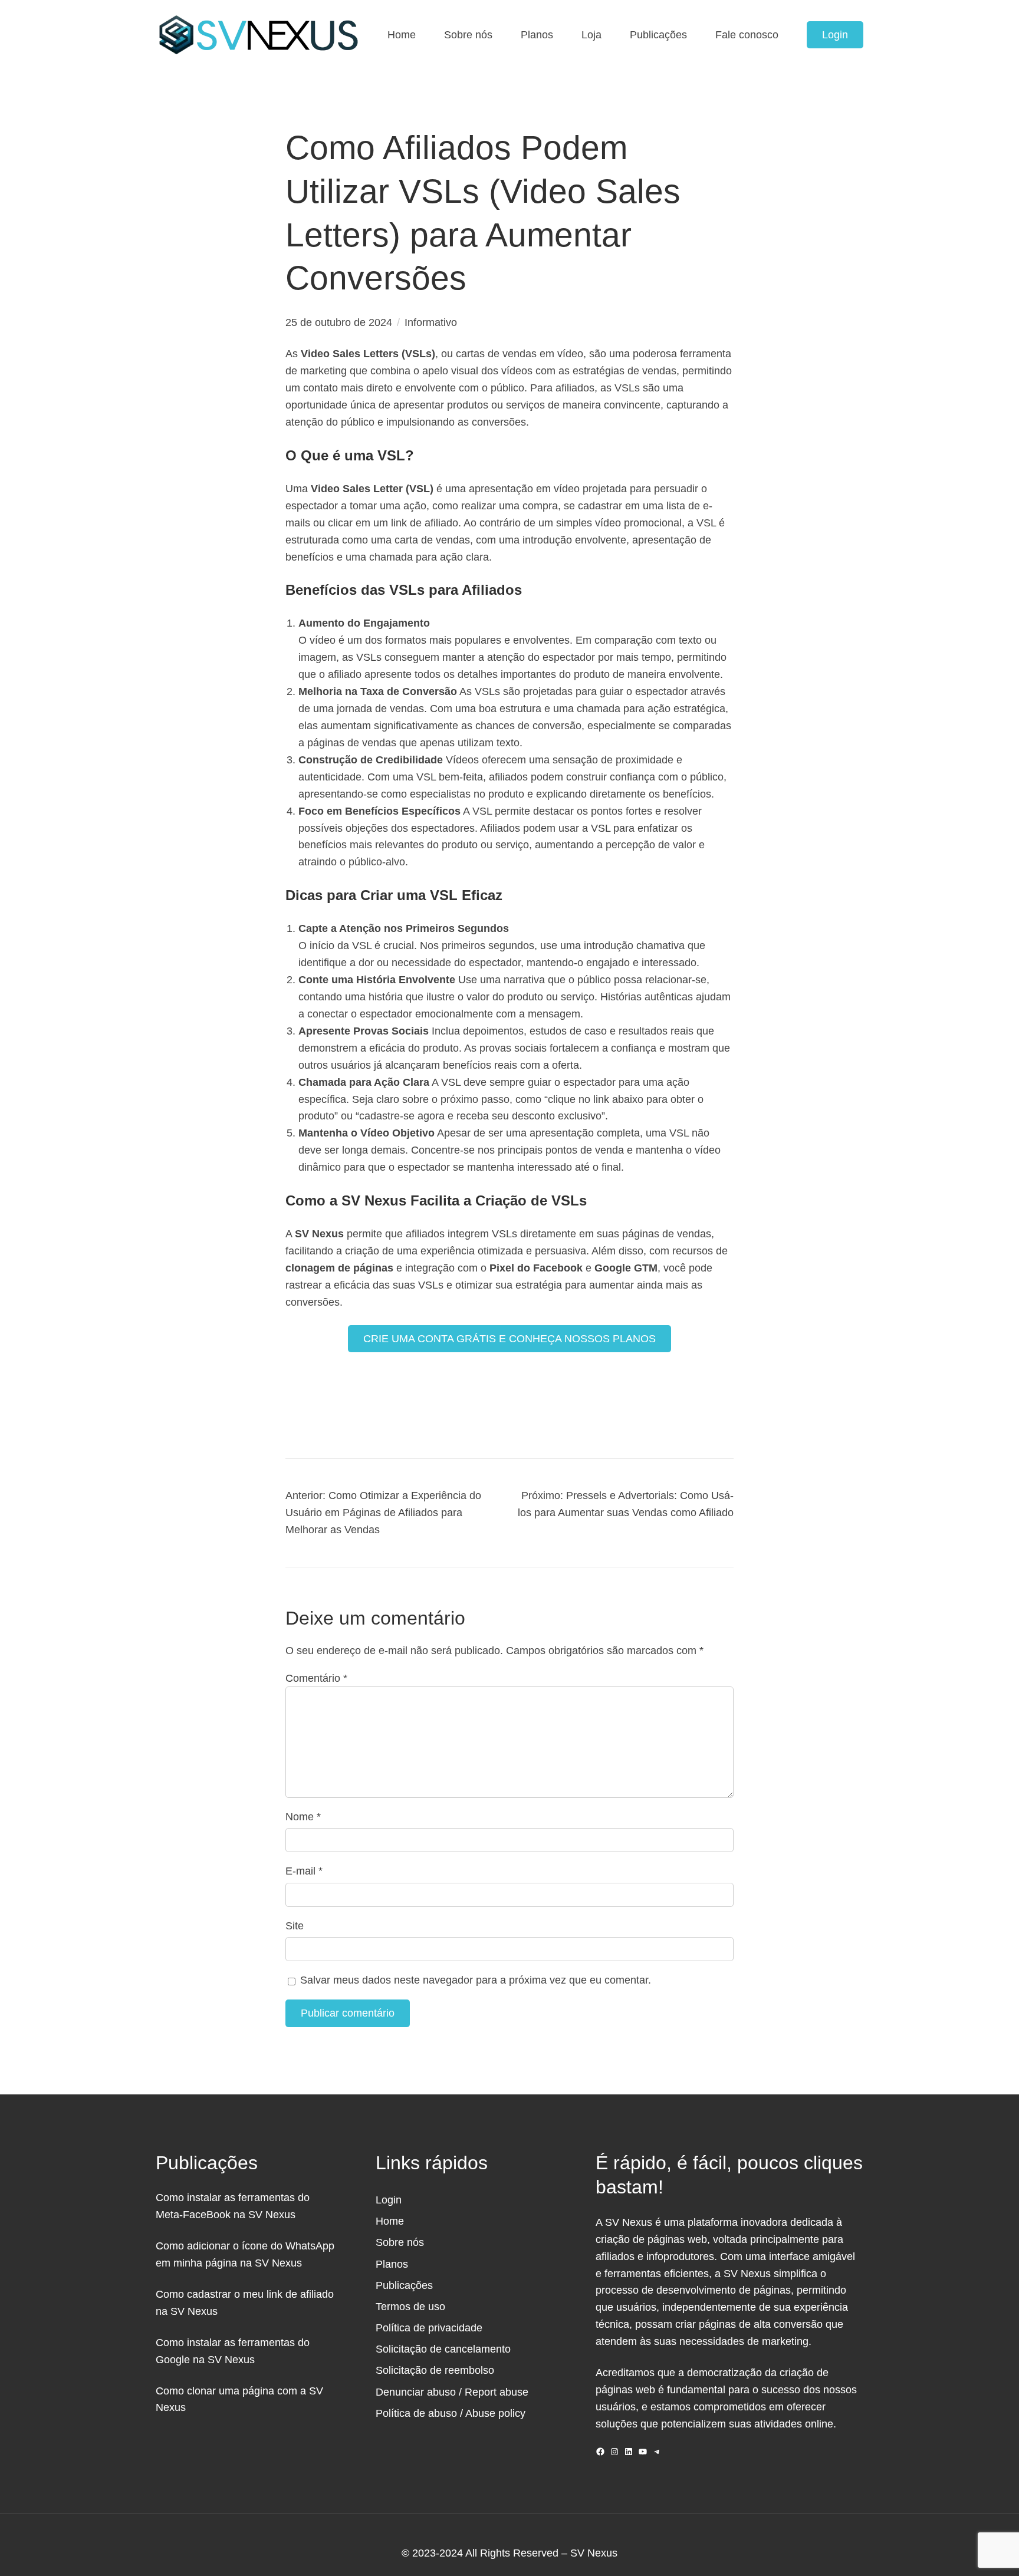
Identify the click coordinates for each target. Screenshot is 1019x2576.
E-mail (304, 1871)
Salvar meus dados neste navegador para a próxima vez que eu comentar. (476, 1980)
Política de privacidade (429, 2328)
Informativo (431, 322)
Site (295, 1926)
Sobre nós (400, 2242)
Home (390, 2221)
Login (835, 35)
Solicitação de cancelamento (443, 2349)
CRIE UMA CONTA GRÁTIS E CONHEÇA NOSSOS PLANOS (509, 1339)
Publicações (404, 2285)
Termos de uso (410, 2307)
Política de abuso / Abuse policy (451, 2413)
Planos (392, 2264)
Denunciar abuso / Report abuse (452, 2392)
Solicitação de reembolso (435, 2370)
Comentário (316, 1678)
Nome (303, 1817)
